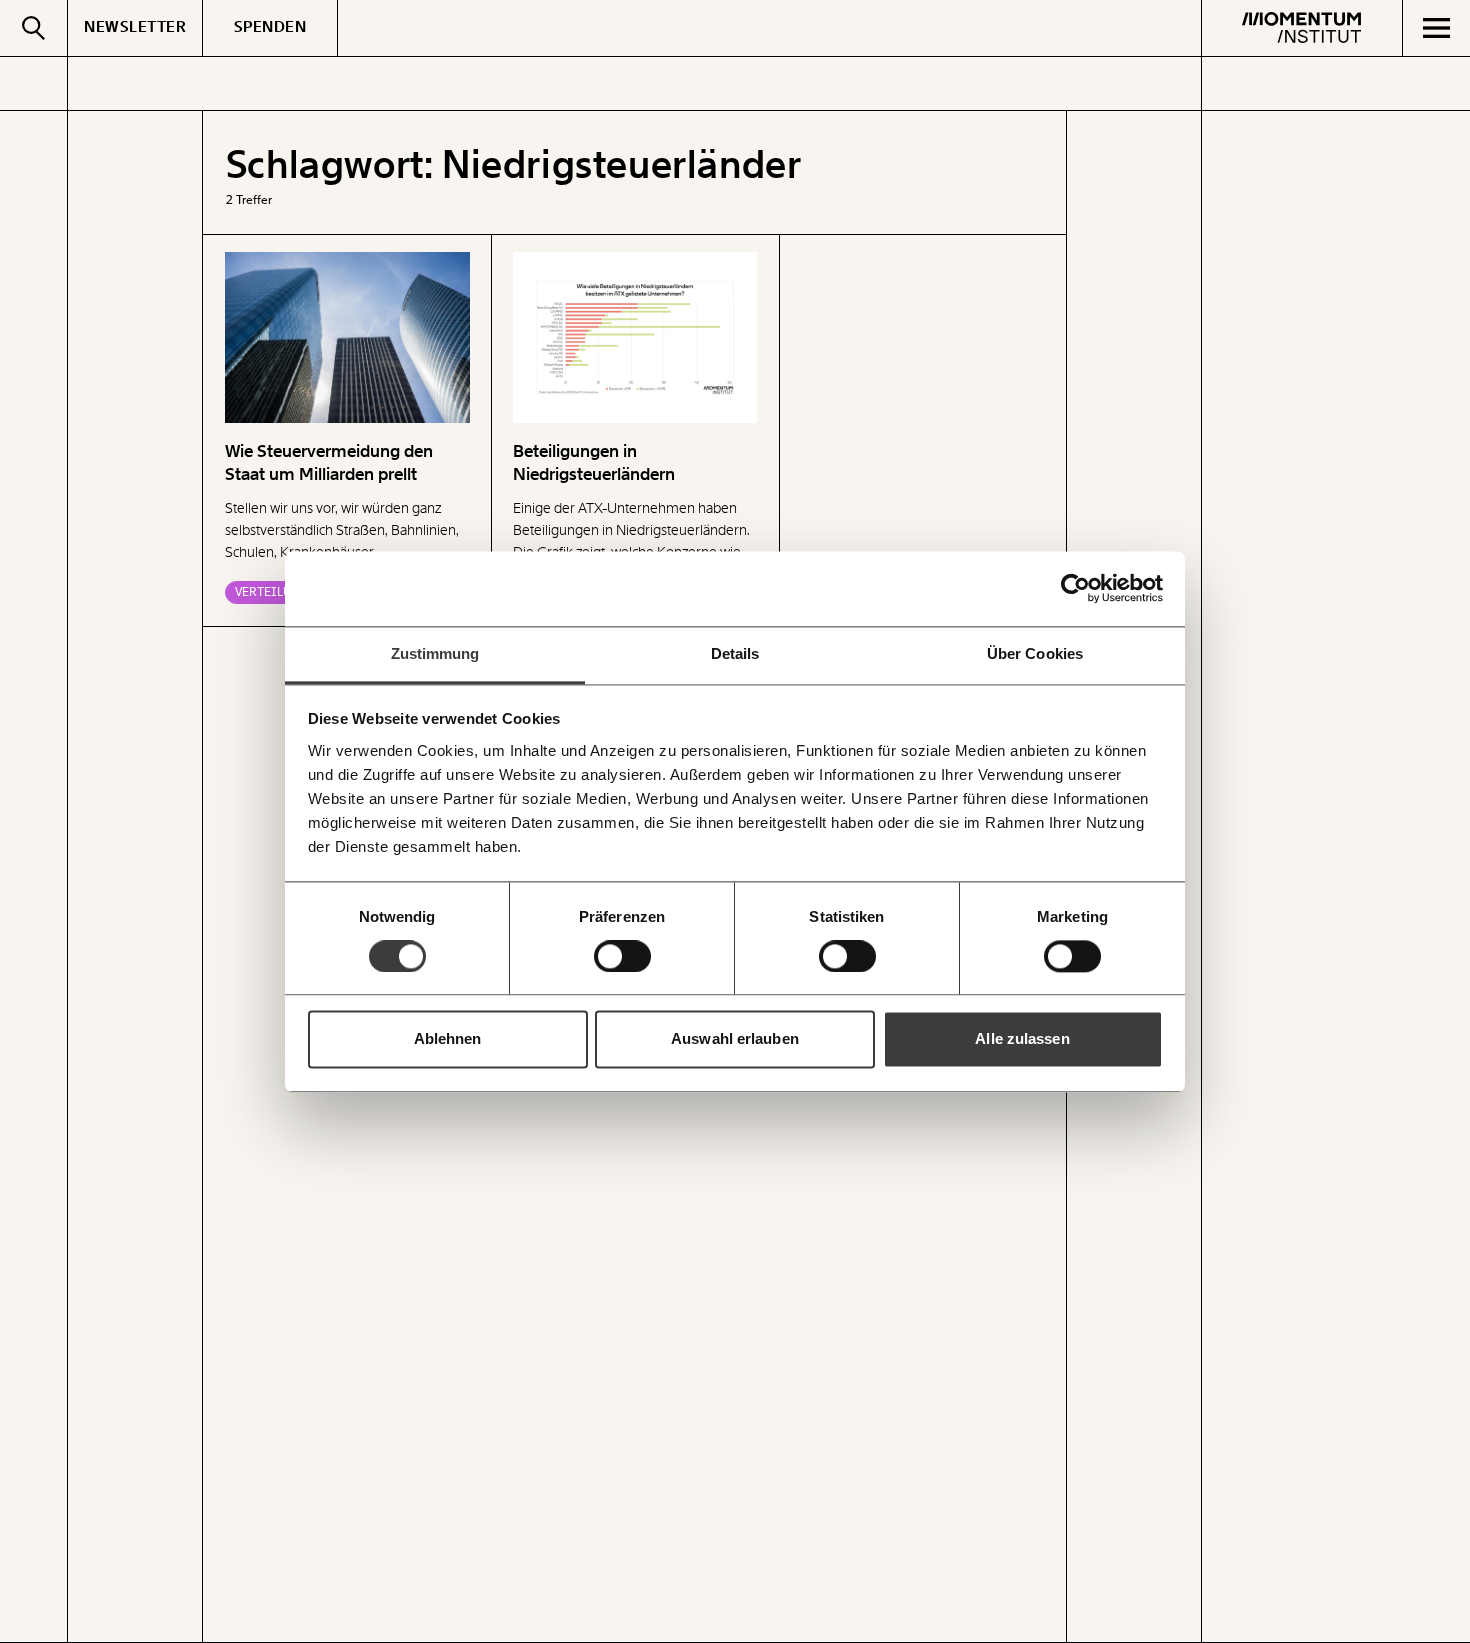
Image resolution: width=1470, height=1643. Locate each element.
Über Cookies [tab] (1035, 653)
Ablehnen (448, 1039)
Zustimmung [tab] (435, 653)
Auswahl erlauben (735, 1039)
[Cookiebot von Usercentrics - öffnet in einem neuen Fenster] (1075, 588)
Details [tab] (735, 653)
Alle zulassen (1022, 1039)
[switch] (622, 956)
